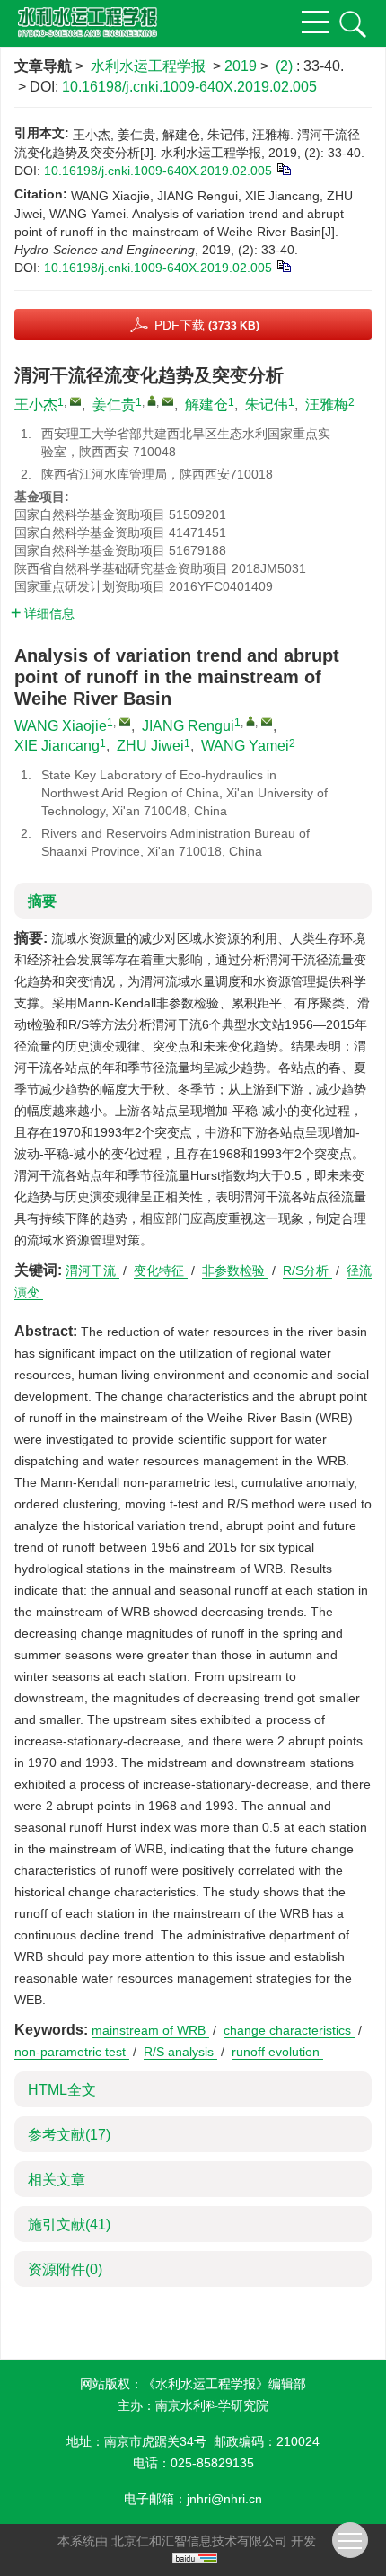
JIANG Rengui (188, 726)
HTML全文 (62, 2090)
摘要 (42, 901)
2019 (241, 66)
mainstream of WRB (150, 2030)
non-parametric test (72, 2052)
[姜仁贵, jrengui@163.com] (152, 400)
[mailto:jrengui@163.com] (168, 401)
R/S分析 (307, 1270)
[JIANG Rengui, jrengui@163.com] (250, 721)
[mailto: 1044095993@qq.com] (125, 722)
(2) (286, 66)
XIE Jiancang (57, 746)
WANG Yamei (245, 746)
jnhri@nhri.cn (224, 2499)
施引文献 (69, 2224)
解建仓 (206, 404)
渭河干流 (92, 1270)
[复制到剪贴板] (283, 168)
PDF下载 (207, 325)
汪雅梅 (327, 404)
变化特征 (161, 1270)
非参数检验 (235, 1270)
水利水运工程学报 (148, 66)
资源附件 (65, 2269)
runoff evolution (277, 2052)
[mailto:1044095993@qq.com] (75, 401)
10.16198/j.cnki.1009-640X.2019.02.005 (189, 87)
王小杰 (36, 404)
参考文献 (69, 2135)
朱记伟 (267, 404)
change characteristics (289, 2030)
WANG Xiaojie (61, 726)
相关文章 (57, 2180)
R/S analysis (180, 2052)
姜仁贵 (114, 404)
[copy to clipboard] (283, 265)
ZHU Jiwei (150, 746)
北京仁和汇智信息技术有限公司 (199, 2541)
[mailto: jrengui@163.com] (267, 722)
